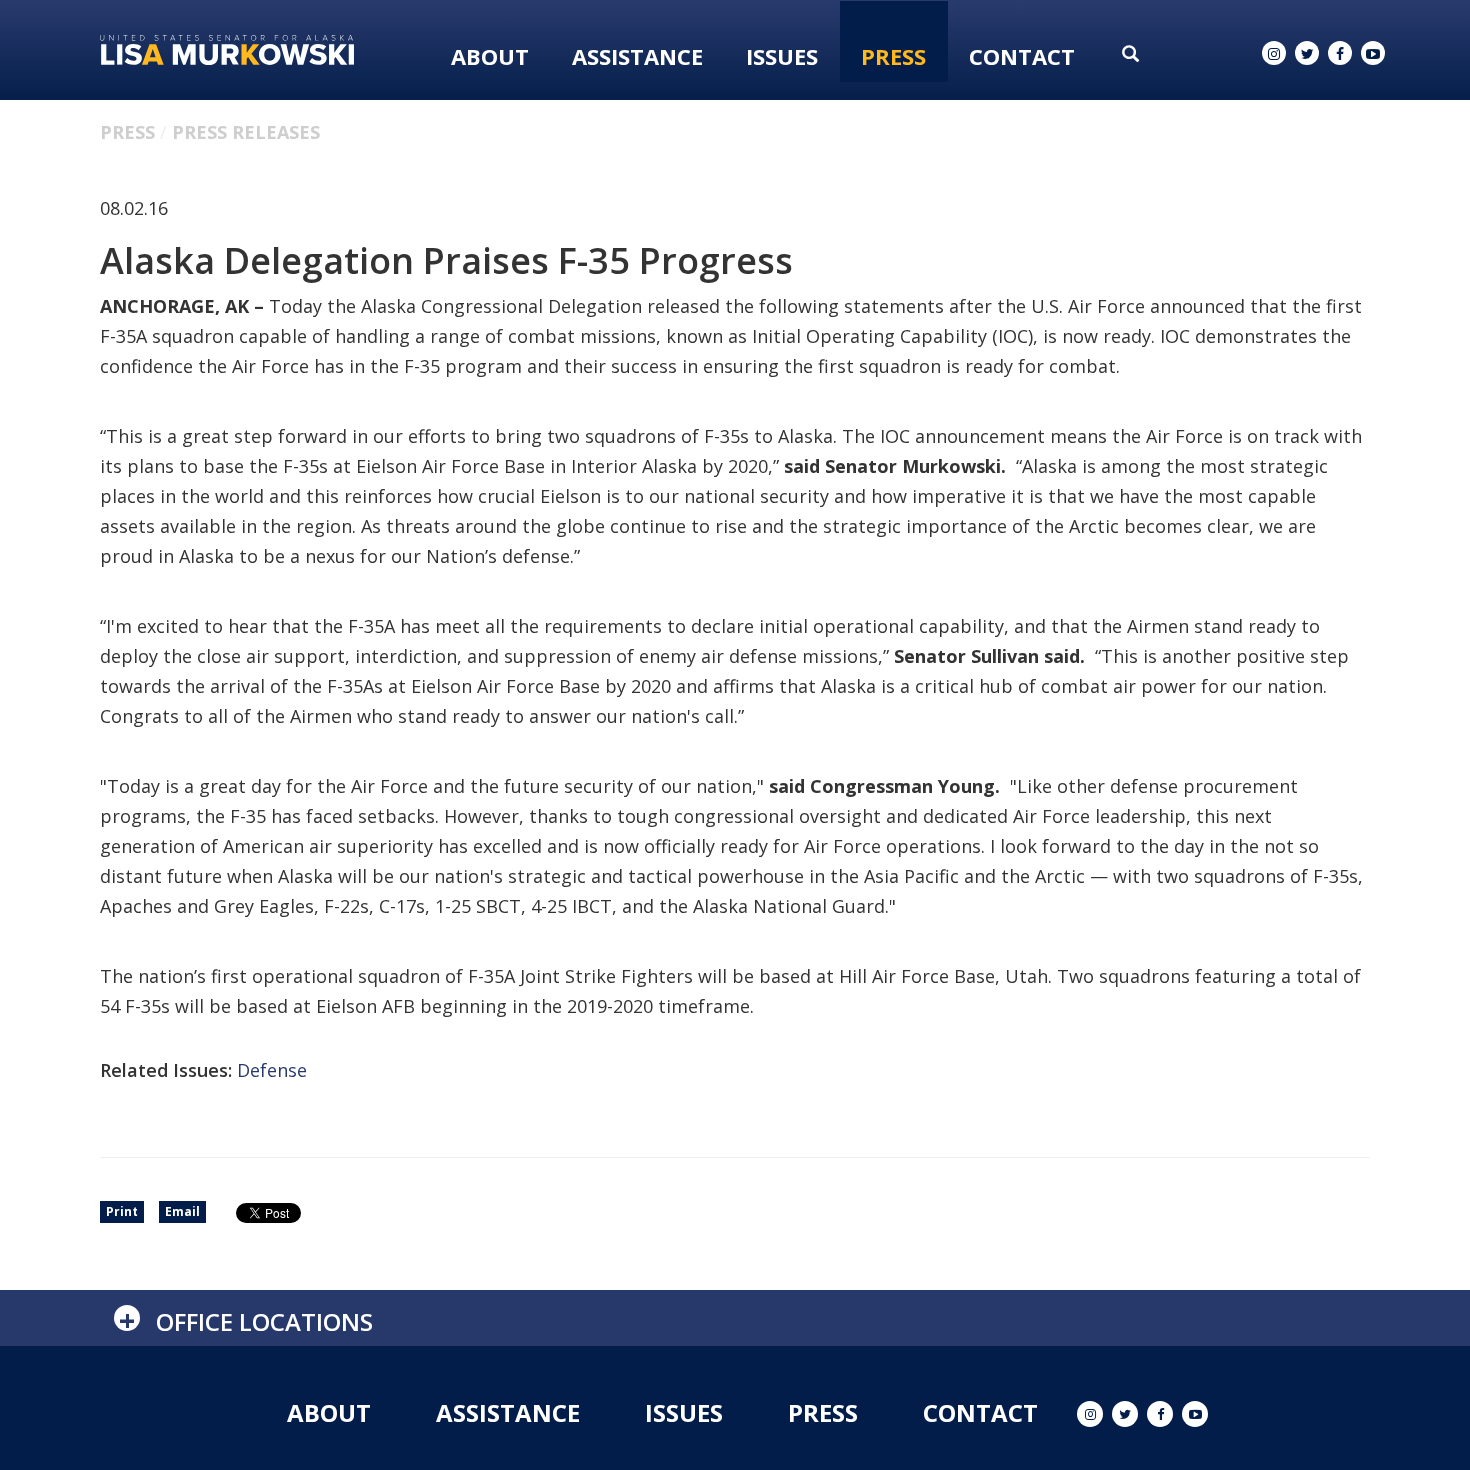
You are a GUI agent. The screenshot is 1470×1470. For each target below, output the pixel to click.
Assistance (637, 56)
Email (182, 1211)
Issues (782, 56)
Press (893, 56)
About (490, 56)
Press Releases (246, 132)
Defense (272, 1070)
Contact (1022, 56)
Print (122, 1211)
